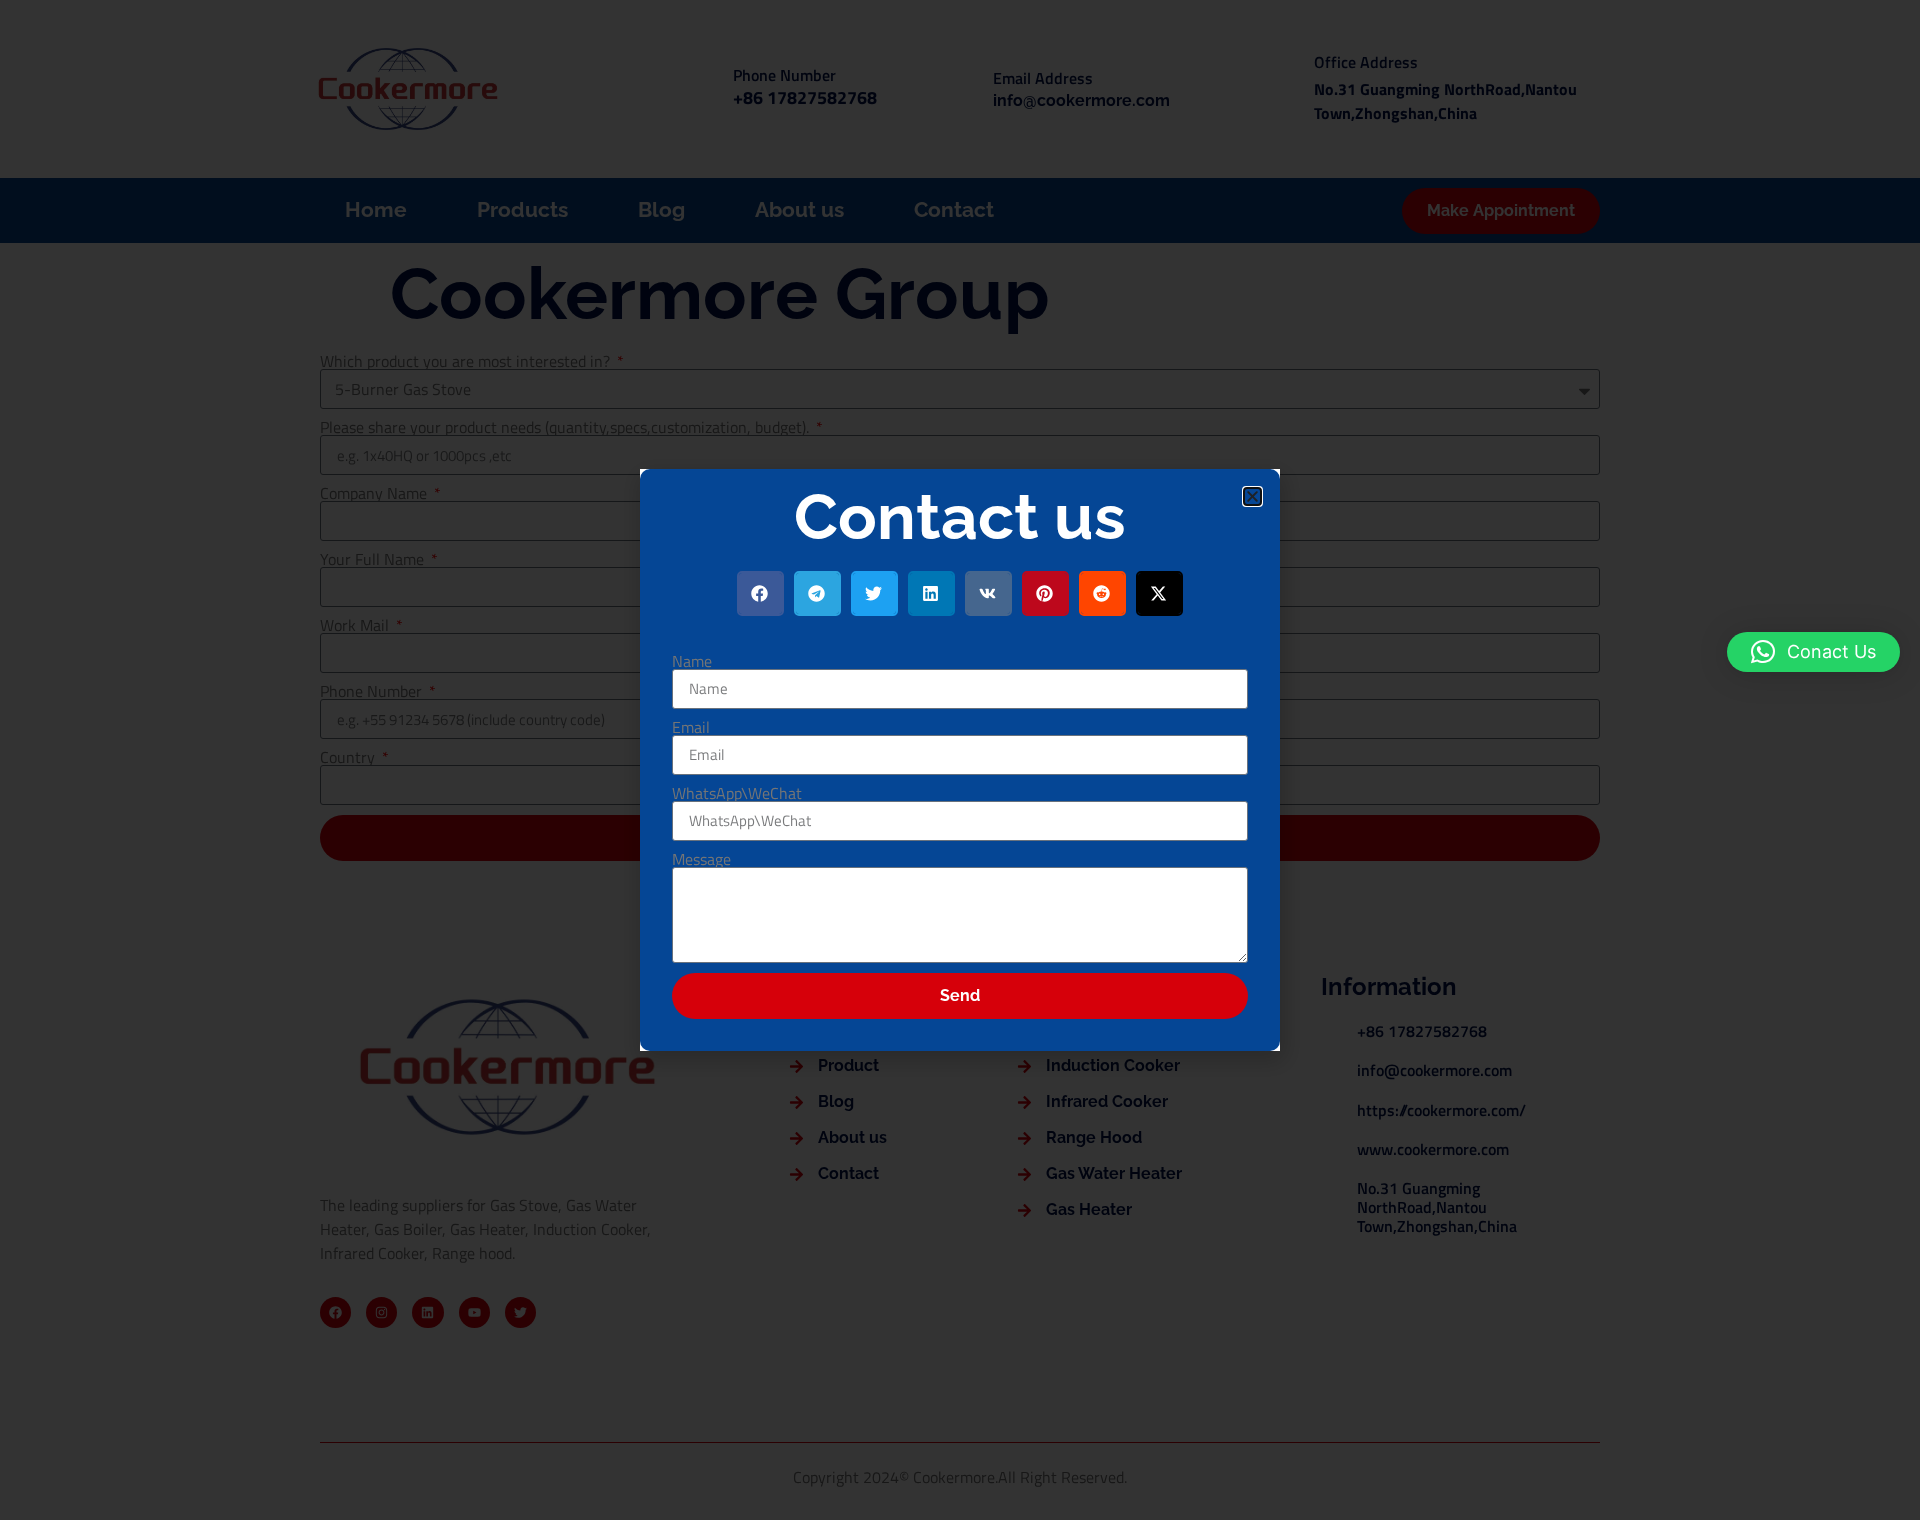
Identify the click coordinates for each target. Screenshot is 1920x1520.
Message (701, 859)
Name (692, 661)
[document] (960, 760)
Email (691, 727)
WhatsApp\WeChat (737, 793)
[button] (1813, 652)
